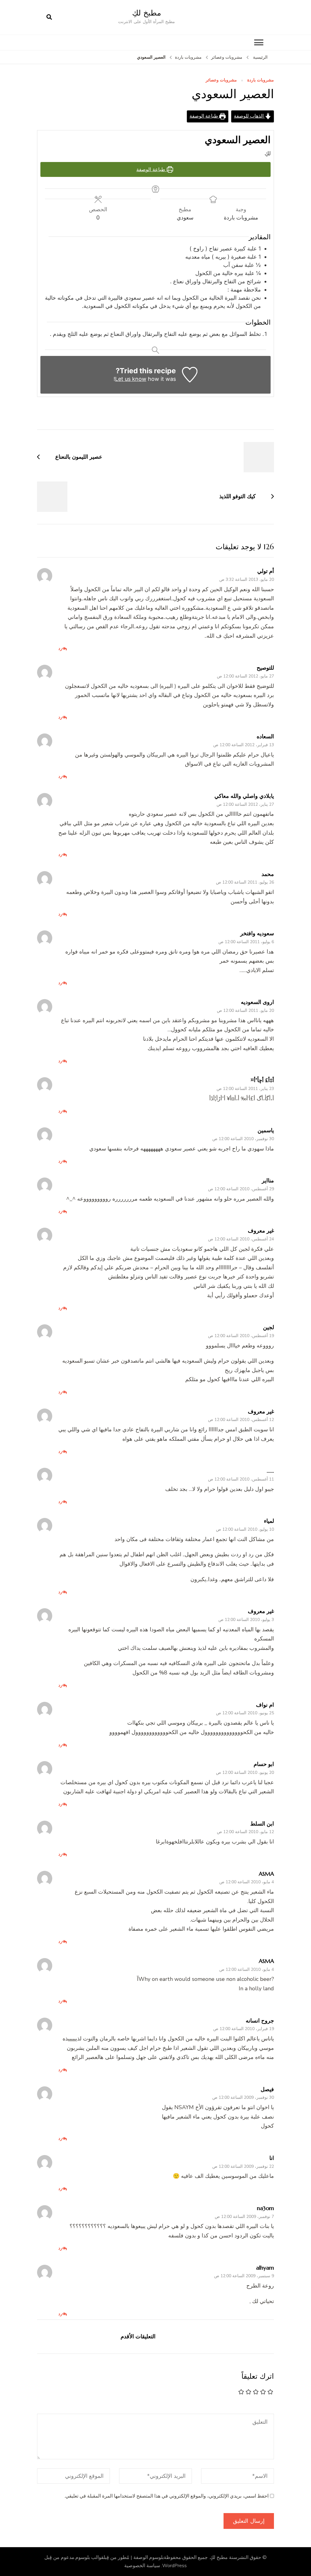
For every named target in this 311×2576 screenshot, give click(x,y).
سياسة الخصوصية (142, 2566)
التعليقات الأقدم (138, 2336)
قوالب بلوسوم (89, 2557)
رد (60, 648)
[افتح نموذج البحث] (49, 17)
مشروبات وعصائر (221, 80)
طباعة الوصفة (204, 116)
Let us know (131, 379)
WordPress (174, 2566)
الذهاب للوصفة (249, 116)
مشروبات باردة (261, 80)
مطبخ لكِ (147, 13)
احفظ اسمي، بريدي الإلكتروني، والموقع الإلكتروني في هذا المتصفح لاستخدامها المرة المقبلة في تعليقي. (166, 2496)
